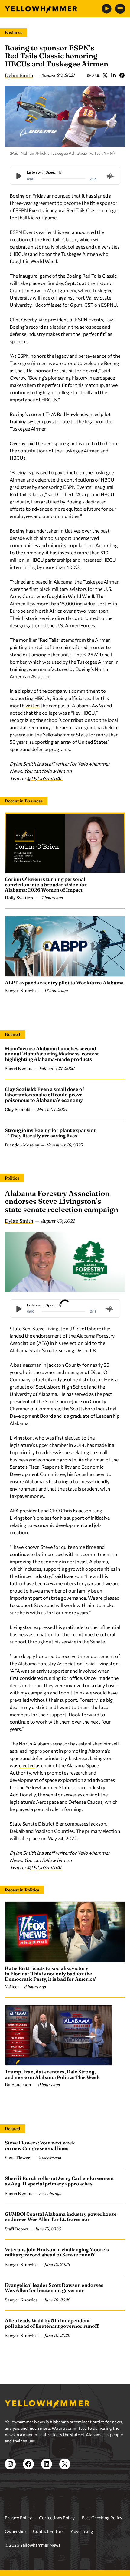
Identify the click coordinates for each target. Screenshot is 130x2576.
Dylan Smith (19, 75)
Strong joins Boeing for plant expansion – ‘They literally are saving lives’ (51, 1133)
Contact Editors (48, 2531)
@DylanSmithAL (45, 778)
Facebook (122, 75)
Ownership (15, 2531)
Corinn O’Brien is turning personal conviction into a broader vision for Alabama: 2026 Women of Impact (46, 884)
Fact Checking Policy (102, 2518)
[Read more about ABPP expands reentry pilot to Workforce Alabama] (65, 946)
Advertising (82, 2531)
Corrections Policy (57, 2518)
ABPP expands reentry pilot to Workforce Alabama (64, 983)
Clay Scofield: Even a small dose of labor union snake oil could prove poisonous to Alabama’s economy (44, 1094)
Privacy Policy (18, 2518)
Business (14, 32)
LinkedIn (113, 75)
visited (32, 705)
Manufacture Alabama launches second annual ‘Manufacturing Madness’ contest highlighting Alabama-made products (52, 1054)
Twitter (105, 75)
